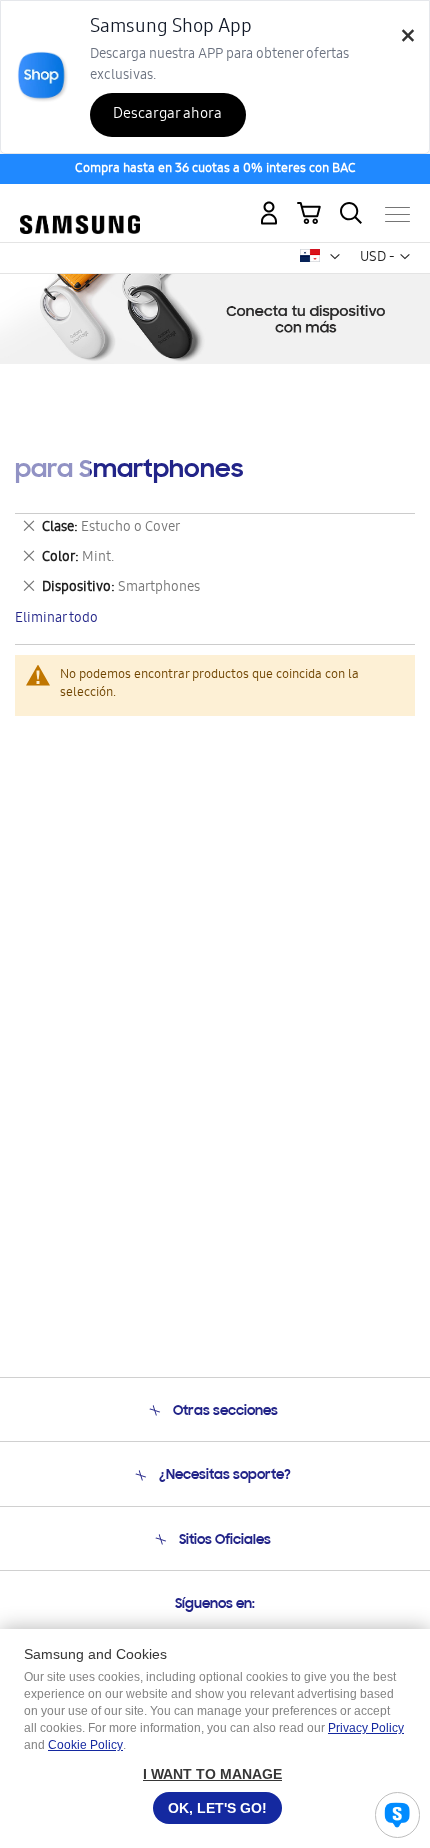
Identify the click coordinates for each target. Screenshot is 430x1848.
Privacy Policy (366, 1728)
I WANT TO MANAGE (212, 1774)
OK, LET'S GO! (217, 1808)
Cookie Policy (85, 1745)
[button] (335, 257)
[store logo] (80, 205)
